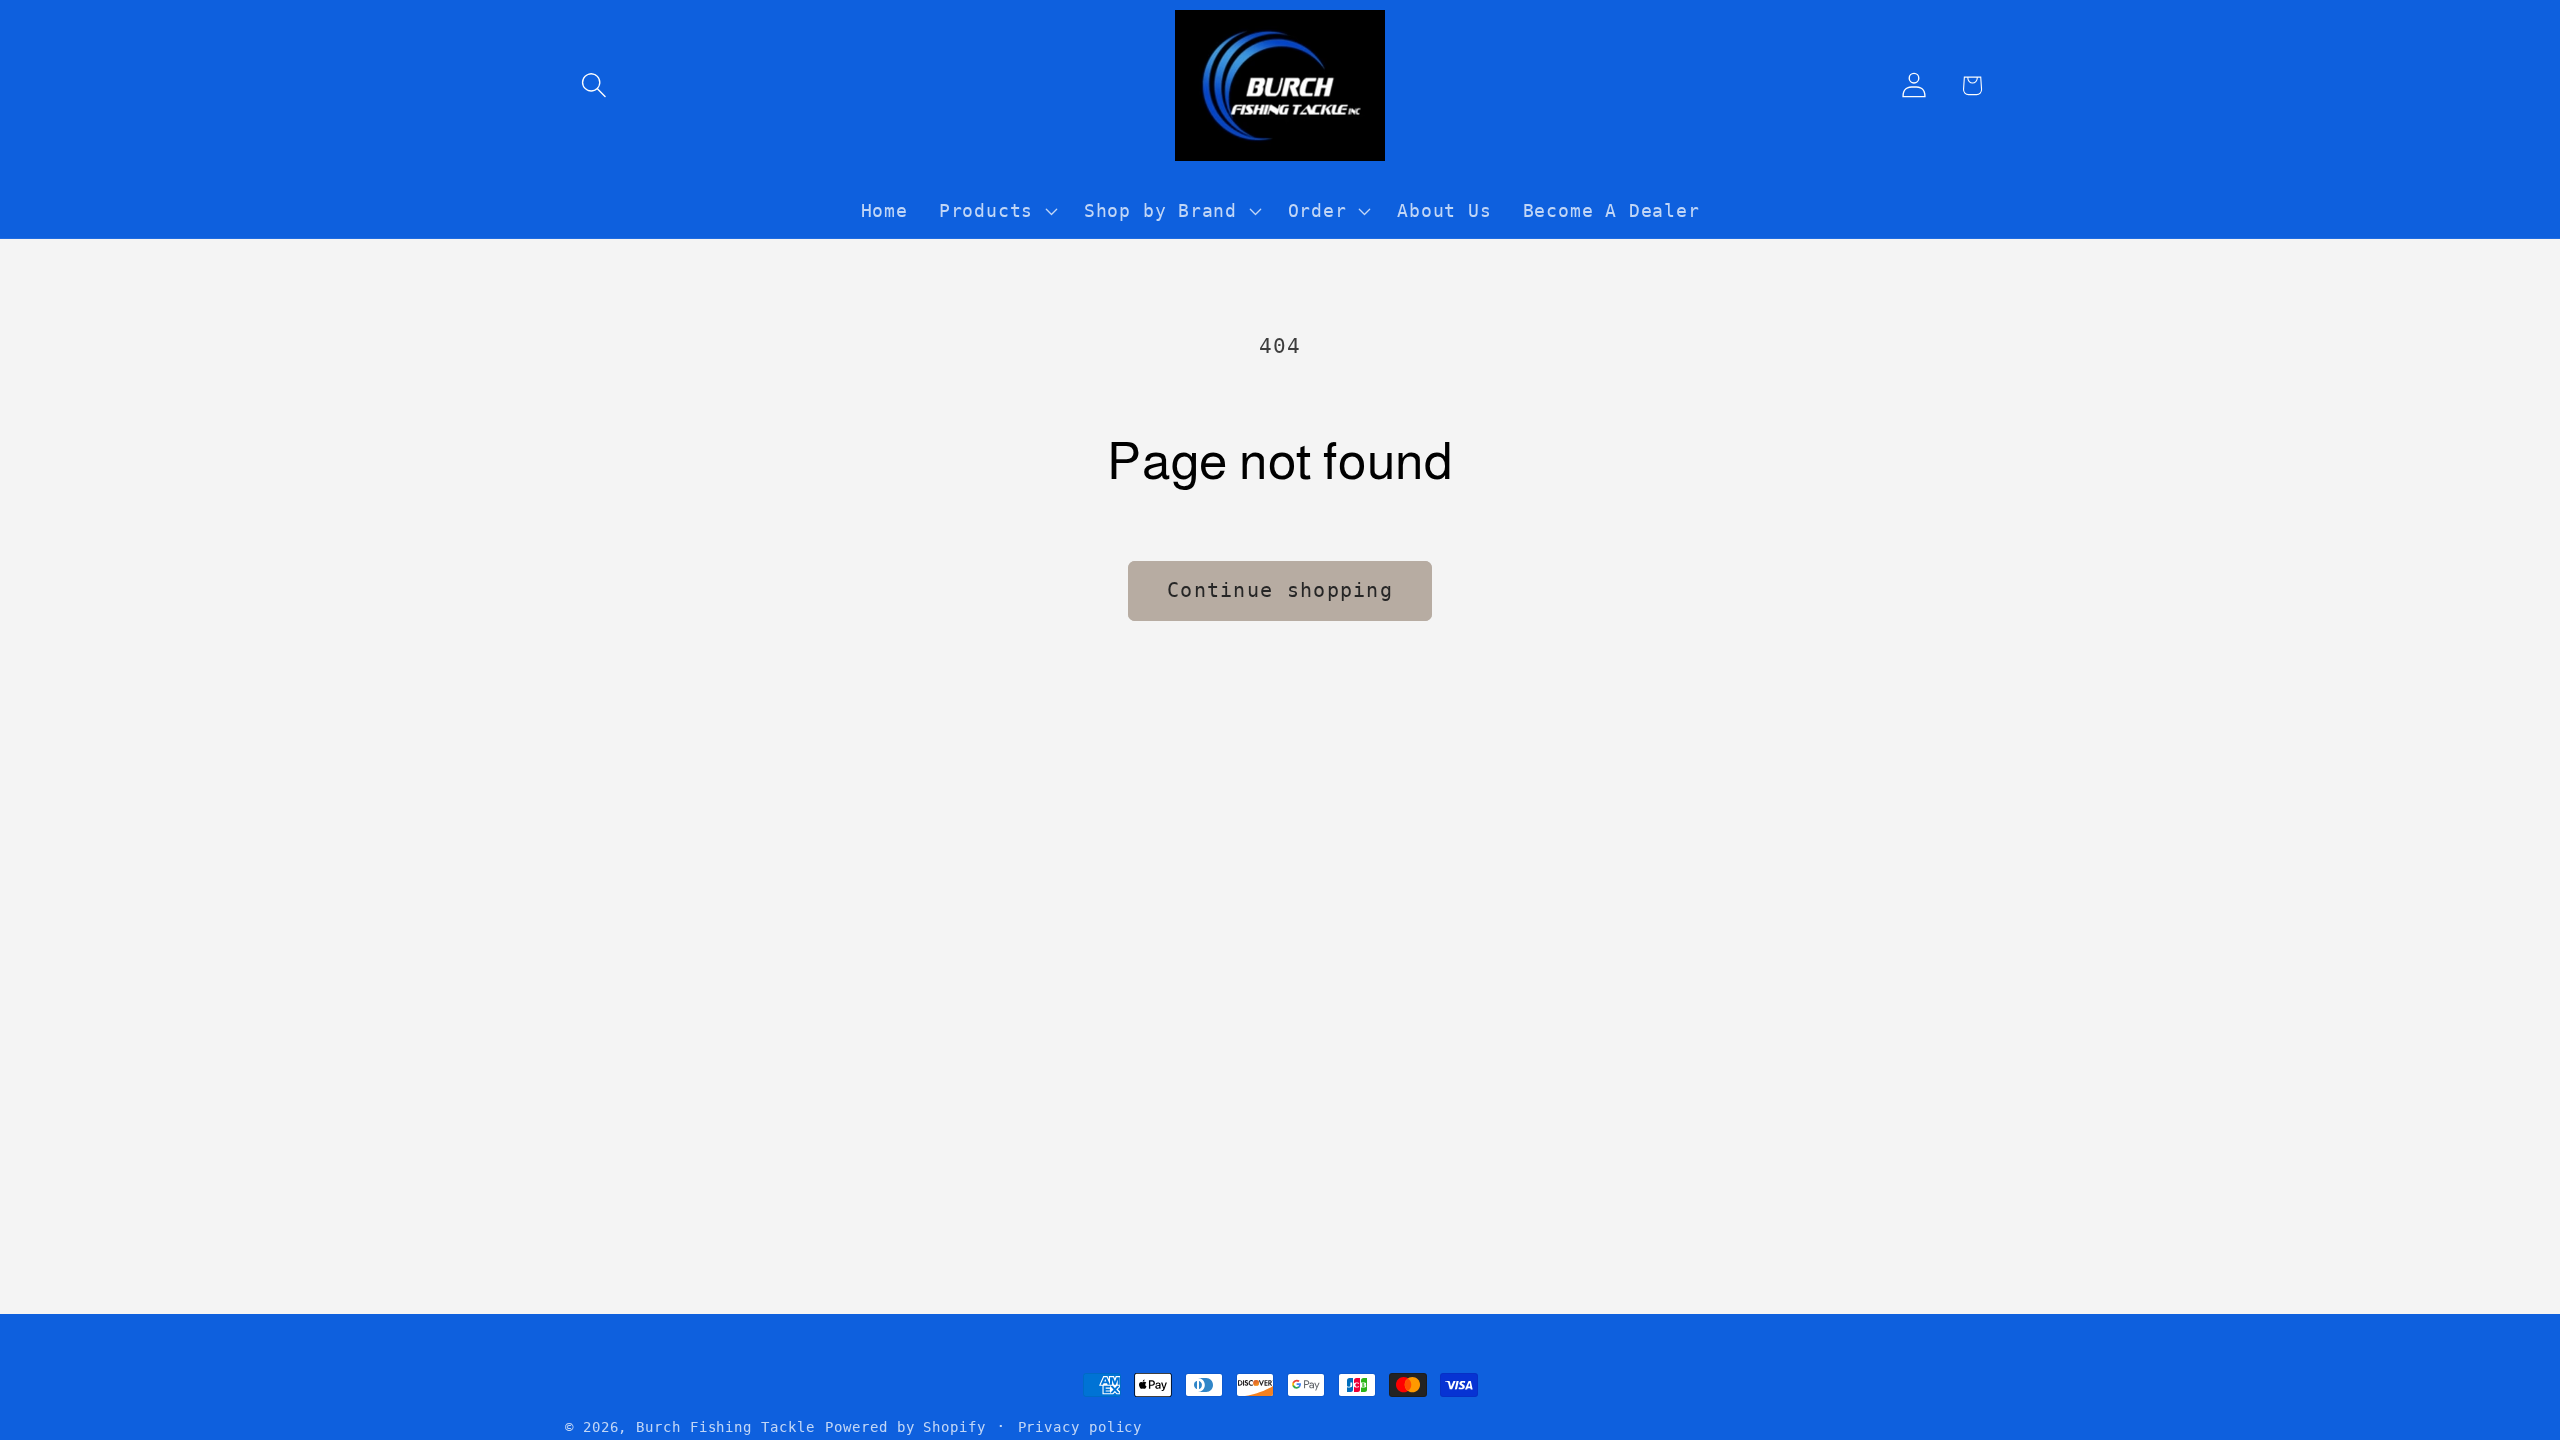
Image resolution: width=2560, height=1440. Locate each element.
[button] (593, 85)
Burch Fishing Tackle (725, 1427)
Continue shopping (1280, 590)
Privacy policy (1080, 1427)
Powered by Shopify (905, 1427)
